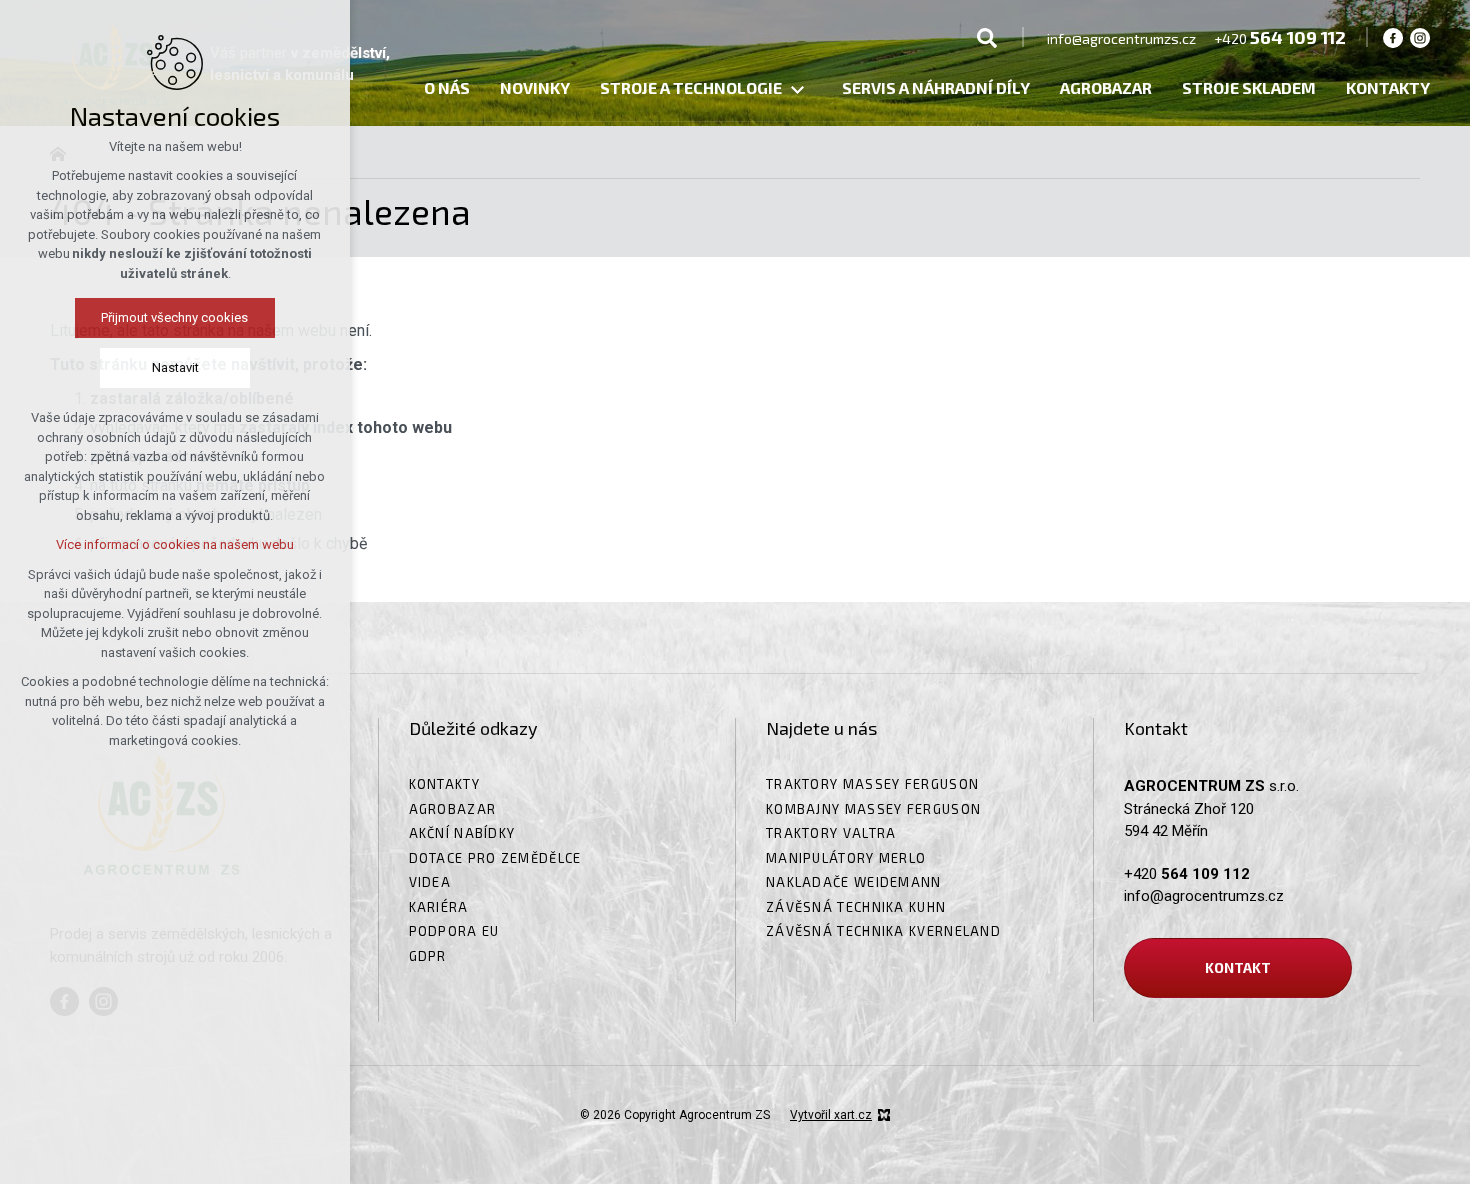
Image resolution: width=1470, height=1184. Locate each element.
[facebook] (1393, 37)
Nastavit (175, 367)
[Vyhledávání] (987, 37)
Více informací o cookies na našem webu (175, 544)
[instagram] (1420, 37)
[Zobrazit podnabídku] (797, 90)
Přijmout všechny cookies (175, 317)
